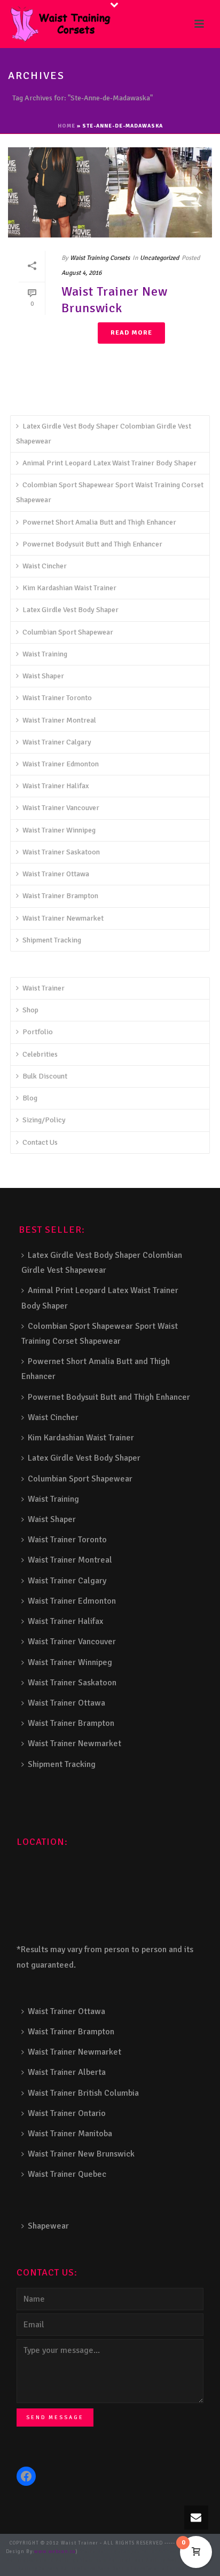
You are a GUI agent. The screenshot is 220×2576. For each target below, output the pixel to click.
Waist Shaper (43, 676)
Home (66, 126)
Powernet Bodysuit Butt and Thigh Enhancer (92, 544)
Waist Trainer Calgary (57, 742)
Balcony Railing (59, 2569)
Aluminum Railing (104, 2560)
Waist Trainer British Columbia (83, 2093)
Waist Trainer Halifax (56, 786)
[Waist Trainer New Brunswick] (110, 192)
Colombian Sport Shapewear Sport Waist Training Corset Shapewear (110, 492)
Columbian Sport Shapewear (68, 632)
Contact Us (40, 1142)
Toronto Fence (164, 2569)
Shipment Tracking (52, 940)
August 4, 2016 (81, 273)
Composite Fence (142, 2552)
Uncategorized (159, 258)
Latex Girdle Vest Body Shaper (70, 610)
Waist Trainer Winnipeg (59, 830)
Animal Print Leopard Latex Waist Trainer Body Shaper (109, 463)
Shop (30, 1010)
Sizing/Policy (44, 1120)
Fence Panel (96, 2569)
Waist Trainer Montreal (59, 720)
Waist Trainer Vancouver (61, 808)
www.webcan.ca (55, 2552)
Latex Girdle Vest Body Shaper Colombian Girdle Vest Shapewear (104, 434)
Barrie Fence (129, 2569)
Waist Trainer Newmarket (63, 918)
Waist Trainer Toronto (57, 698)
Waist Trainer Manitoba (70, 2134)
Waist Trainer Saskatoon (61, 852)
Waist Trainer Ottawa (56, 874)
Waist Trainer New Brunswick (115, 300)
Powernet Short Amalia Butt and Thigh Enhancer (99, 522)
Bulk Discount (45, 1076)
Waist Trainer (44, 988)
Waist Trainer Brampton (60, 896)
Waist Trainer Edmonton (61, 764)
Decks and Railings (53, 2560)
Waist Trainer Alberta (67, 2072)
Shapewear (48, 2226)
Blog (30, 1098)
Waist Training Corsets (100, 258)
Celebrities (40, 1054)
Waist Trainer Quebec (67, 2174)
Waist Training (45, 654)
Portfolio (38, 1032)
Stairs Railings (100, 2552)
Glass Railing (147, 2560)
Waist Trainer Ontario (67, 2113)
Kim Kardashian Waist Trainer (69, 588)
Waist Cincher (45, 566)
